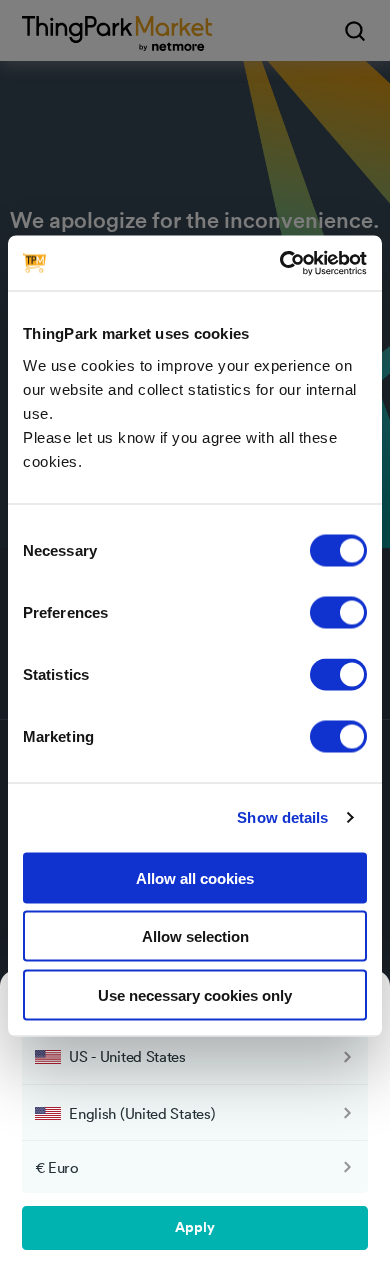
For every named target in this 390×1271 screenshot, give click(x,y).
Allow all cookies (195, 877)
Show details (282, 817)
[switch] (338, 612)
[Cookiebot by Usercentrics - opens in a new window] (280, 263)
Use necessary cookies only (195, 994)
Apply (195, 1228)
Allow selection (195, 936)
